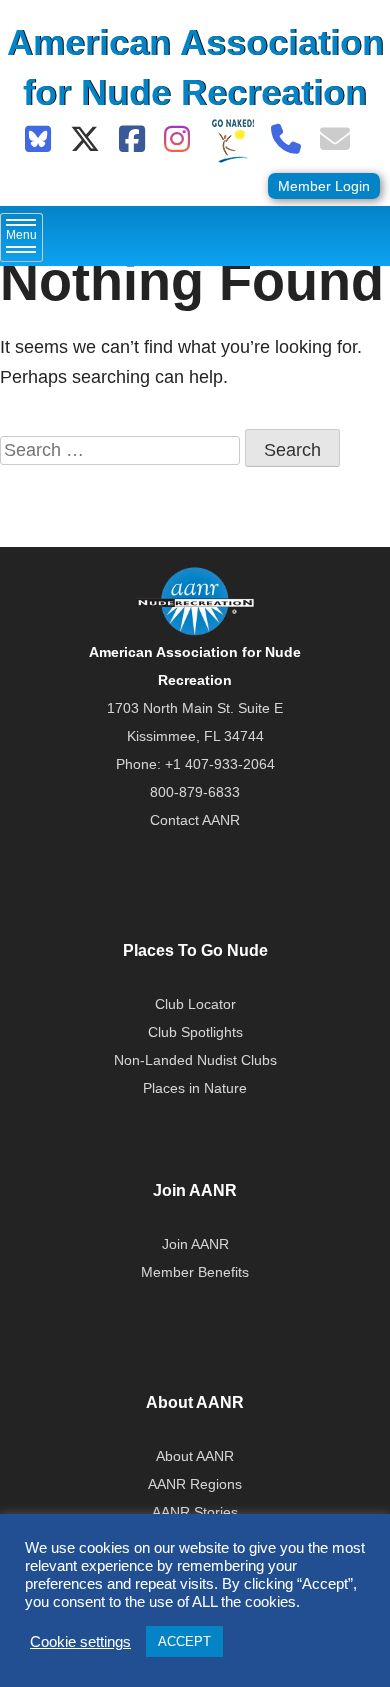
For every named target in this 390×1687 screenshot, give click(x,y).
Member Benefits (195, 1272)
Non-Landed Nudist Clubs (195, 1060)
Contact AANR (195, 820)
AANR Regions (195, 1484)
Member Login (324, 186)
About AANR (195, 1456)
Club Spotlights (195, 1032)
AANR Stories (195, 1512)
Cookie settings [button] (80, 1642)
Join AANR (195, 1244)
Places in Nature (195, 1088)
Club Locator (195, 1004)
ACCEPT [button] (184, 1641)
